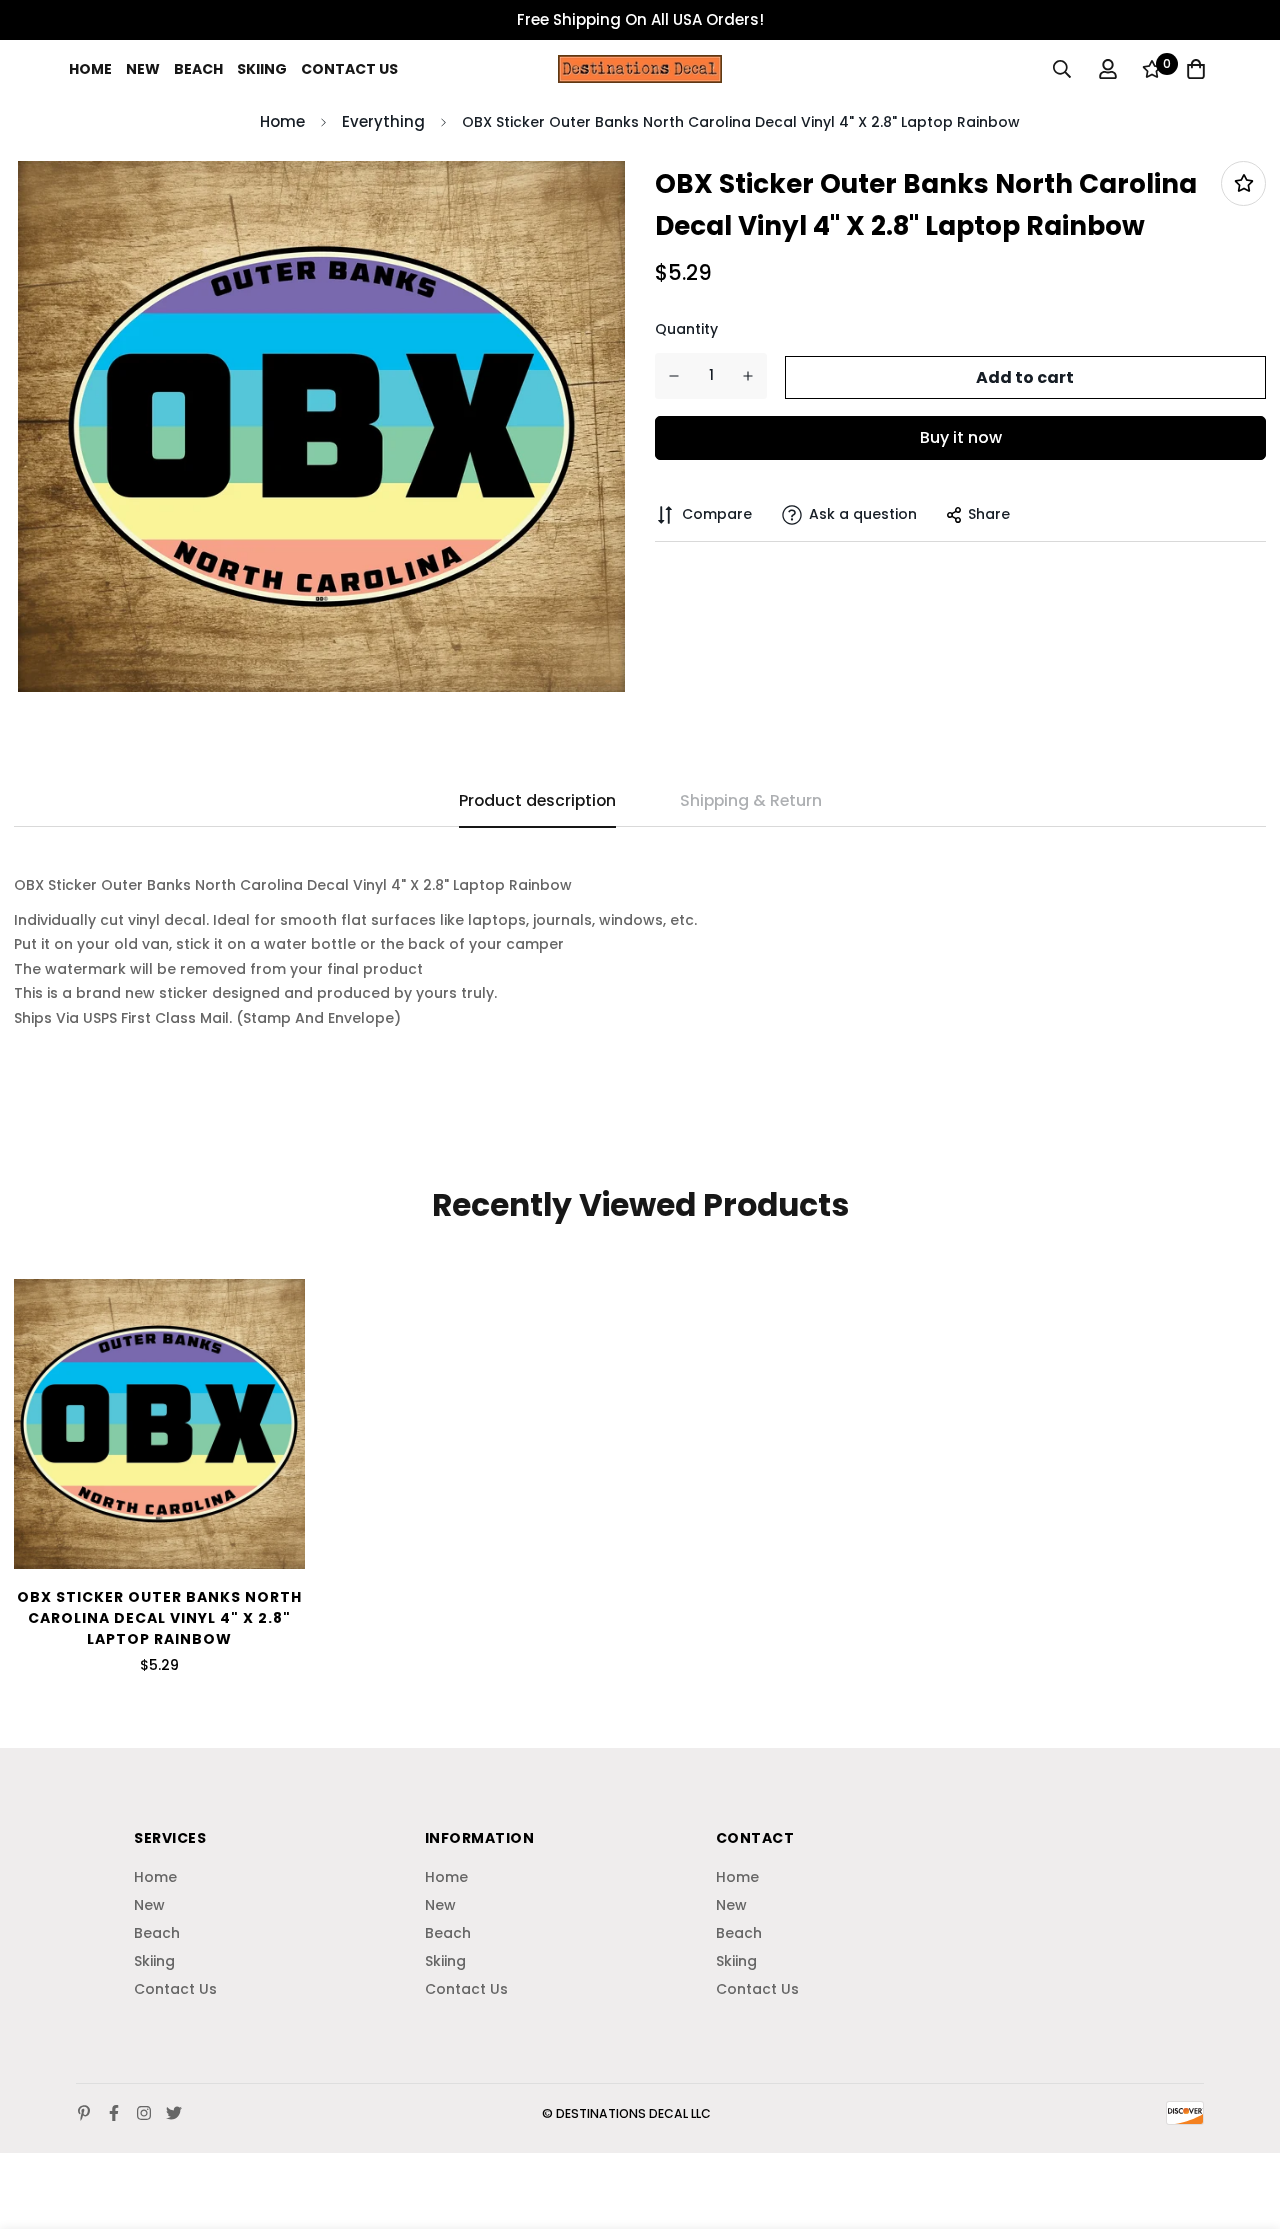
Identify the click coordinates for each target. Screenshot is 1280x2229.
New (143, 69)
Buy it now (961, 437)
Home (90, 69)
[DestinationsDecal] (640, 69)
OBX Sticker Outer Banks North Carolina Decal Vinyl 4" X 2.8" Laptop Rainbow (159, 1618)
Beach (198, 69)
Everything (383, 121)
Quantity (686, 329)
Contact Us (349, 69)
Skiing (262, 69)
